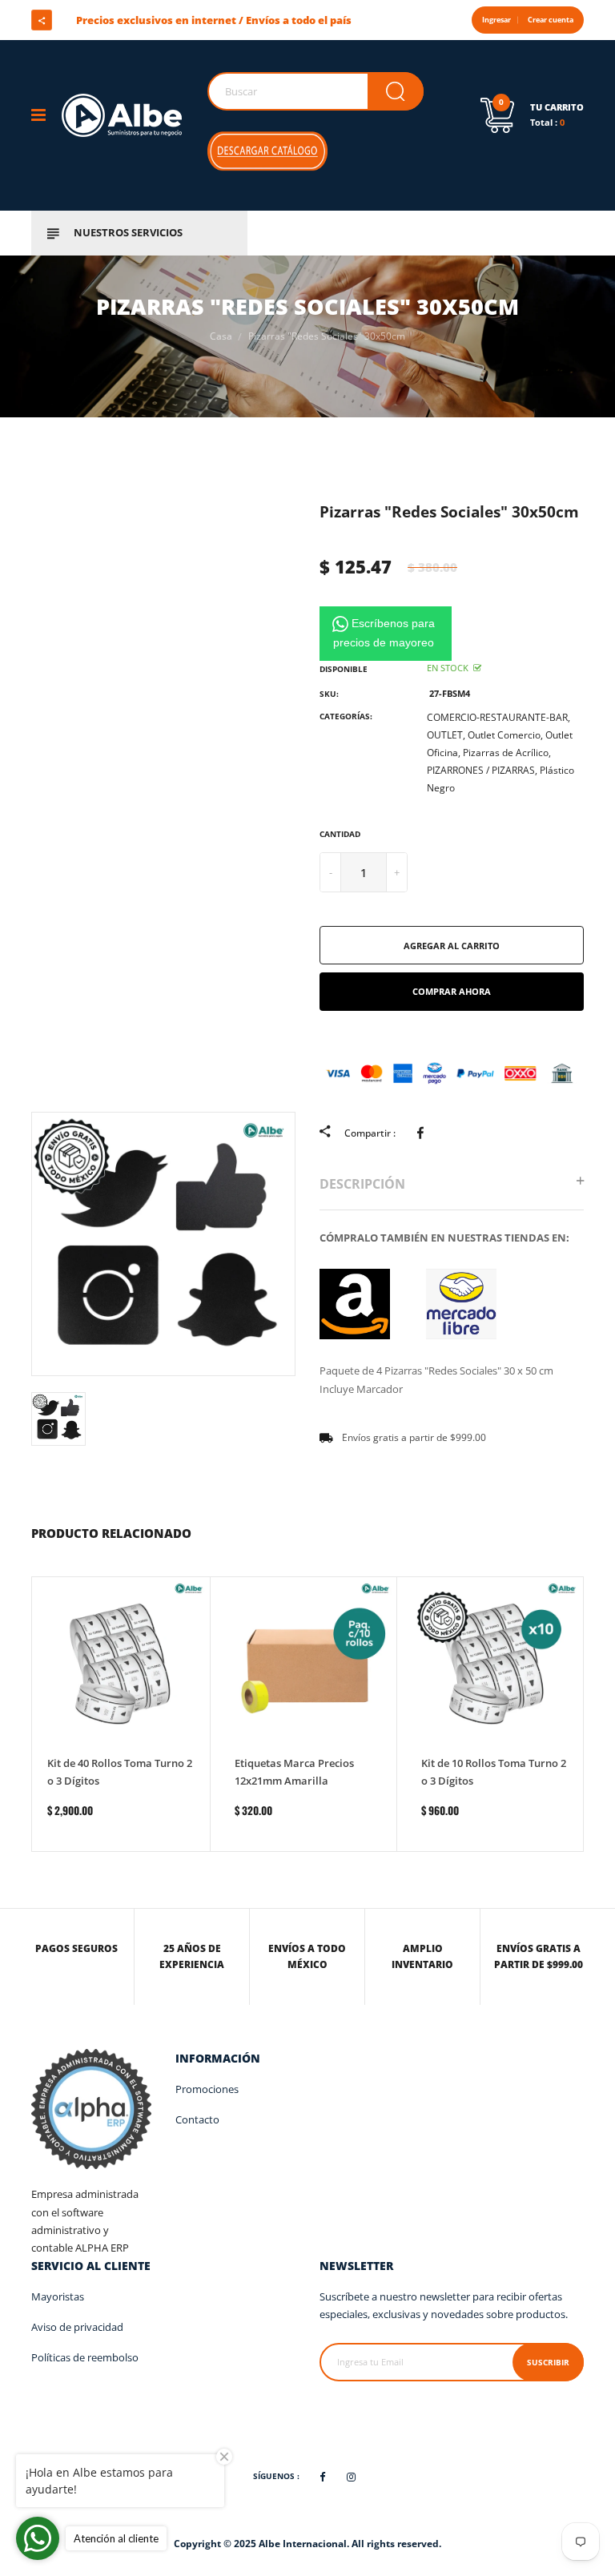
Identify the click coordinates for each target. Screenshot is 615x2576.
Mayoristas (58, 2296)
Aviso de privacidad (77, 2327)
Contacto (197, 2119)
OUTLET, (446, 735)
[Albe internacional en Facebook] (88, 20)
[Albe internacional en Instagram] (117, 20)
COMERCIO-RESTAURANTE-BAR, (498, 717)
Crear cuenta (551, 20)
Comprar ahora (452, 991)
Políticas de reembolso (85, 2357)
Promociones (207, 2089)
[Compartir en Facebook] (423, 1133)
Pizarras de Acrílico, (507, 753)
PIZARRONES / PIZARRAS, (482, 770)
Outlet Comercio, (505, 735)
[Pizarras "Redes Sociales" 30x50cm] (355, 1303)
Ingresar (496, 20)
